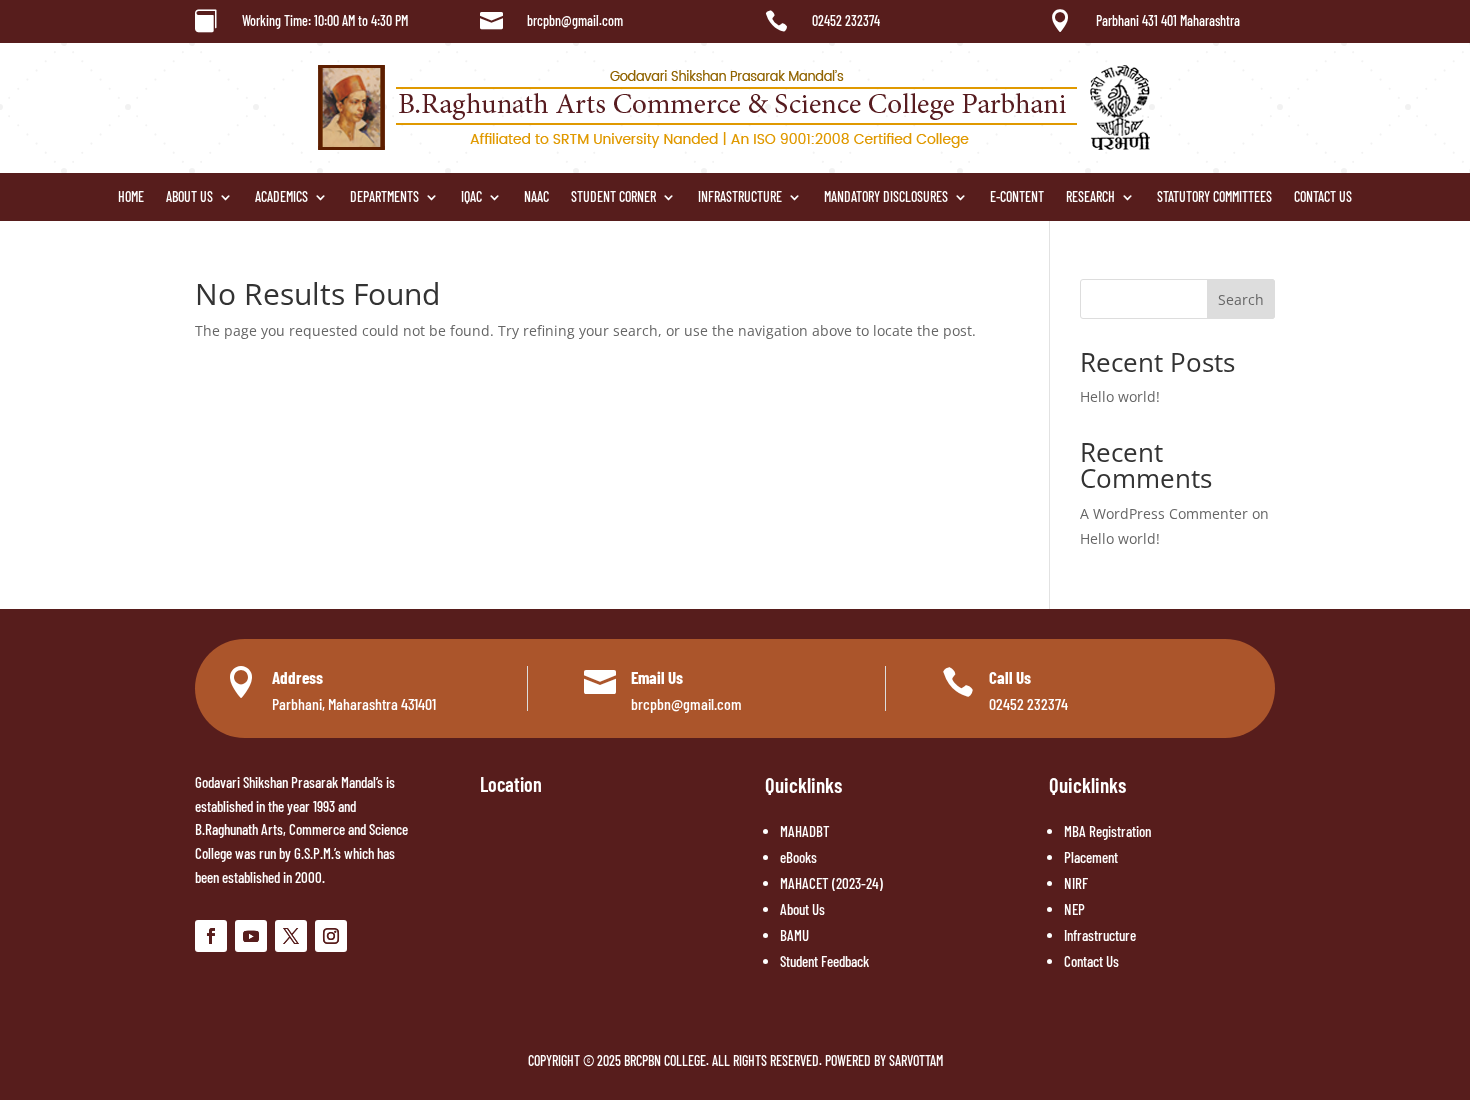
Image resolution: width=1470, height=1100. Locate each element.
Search (1241, 299)
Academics (281, 197)
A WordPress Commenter (1164, 513)
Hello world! (1120, 396)
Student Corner (613, 197)
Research (1090, 197)
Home (131, 197)
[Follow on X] (291, 936)
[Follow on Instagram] (331, 936)
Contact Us (1323, 197)
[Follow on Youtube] (251, 936)
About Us (189, 197)
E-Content (1017, 197)
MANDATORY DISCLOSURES (886, 197)
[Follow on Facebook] (211, 936)
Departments (384, 197)
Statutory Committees (1214, 197)
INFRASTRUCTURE (740, 197)
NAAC (536, 197)
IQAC (471, 197)
